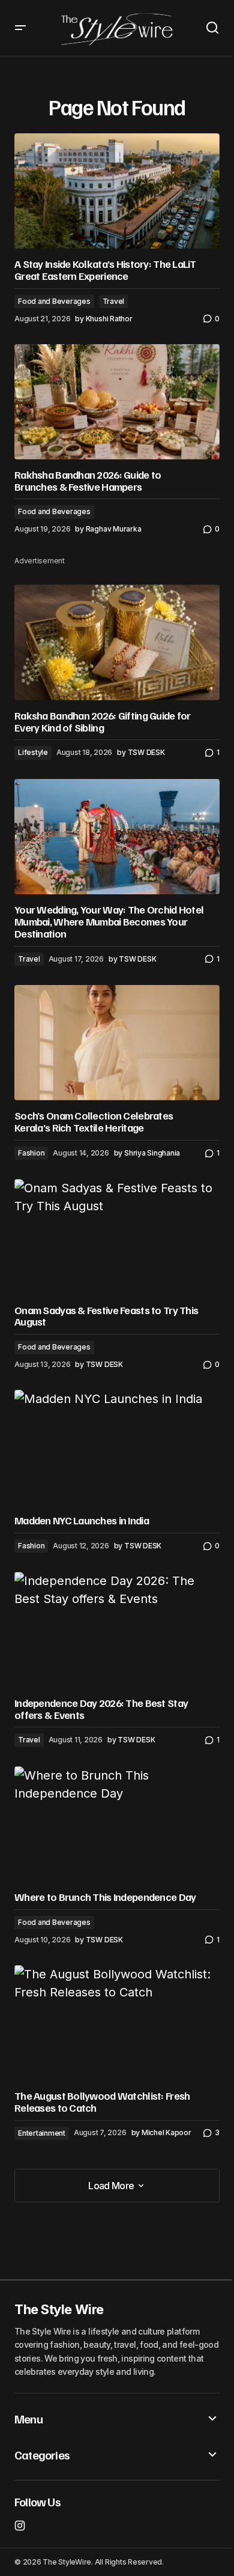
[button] (20, 28)
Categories (42, 2455)
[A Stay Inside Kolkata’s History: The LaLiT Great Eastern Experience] (117, 191)
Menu (28, 2419)
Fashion (31, 1153)
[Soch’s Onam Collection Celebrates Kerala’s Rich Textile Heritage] (117, 1043)
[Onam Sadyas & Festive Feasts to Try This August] (117, 1237)
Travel (114, 301)
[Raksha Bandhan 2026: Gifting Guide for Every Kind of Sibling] (117, 642)
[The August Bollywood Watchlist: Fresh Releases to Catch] (117, 2023)
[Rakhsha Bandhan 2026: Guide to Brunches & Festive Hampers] (117, 402)
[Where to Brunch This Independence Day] (117, 1824)
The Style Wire (59, 2309)
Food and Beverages (54, 301)
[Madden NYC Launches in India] (117, 1447)
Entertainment (42, 2133)
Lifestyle (33, 752)
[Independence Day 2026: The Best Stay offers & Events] (117, 1629)
